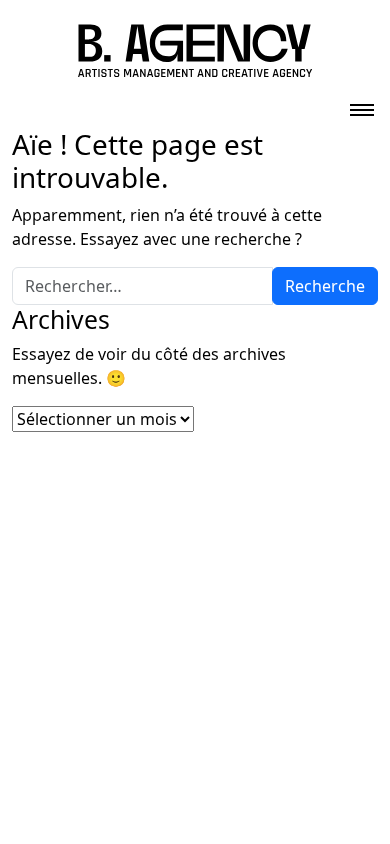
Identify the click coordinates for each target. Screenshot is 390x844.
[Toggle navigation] (362, 104)
